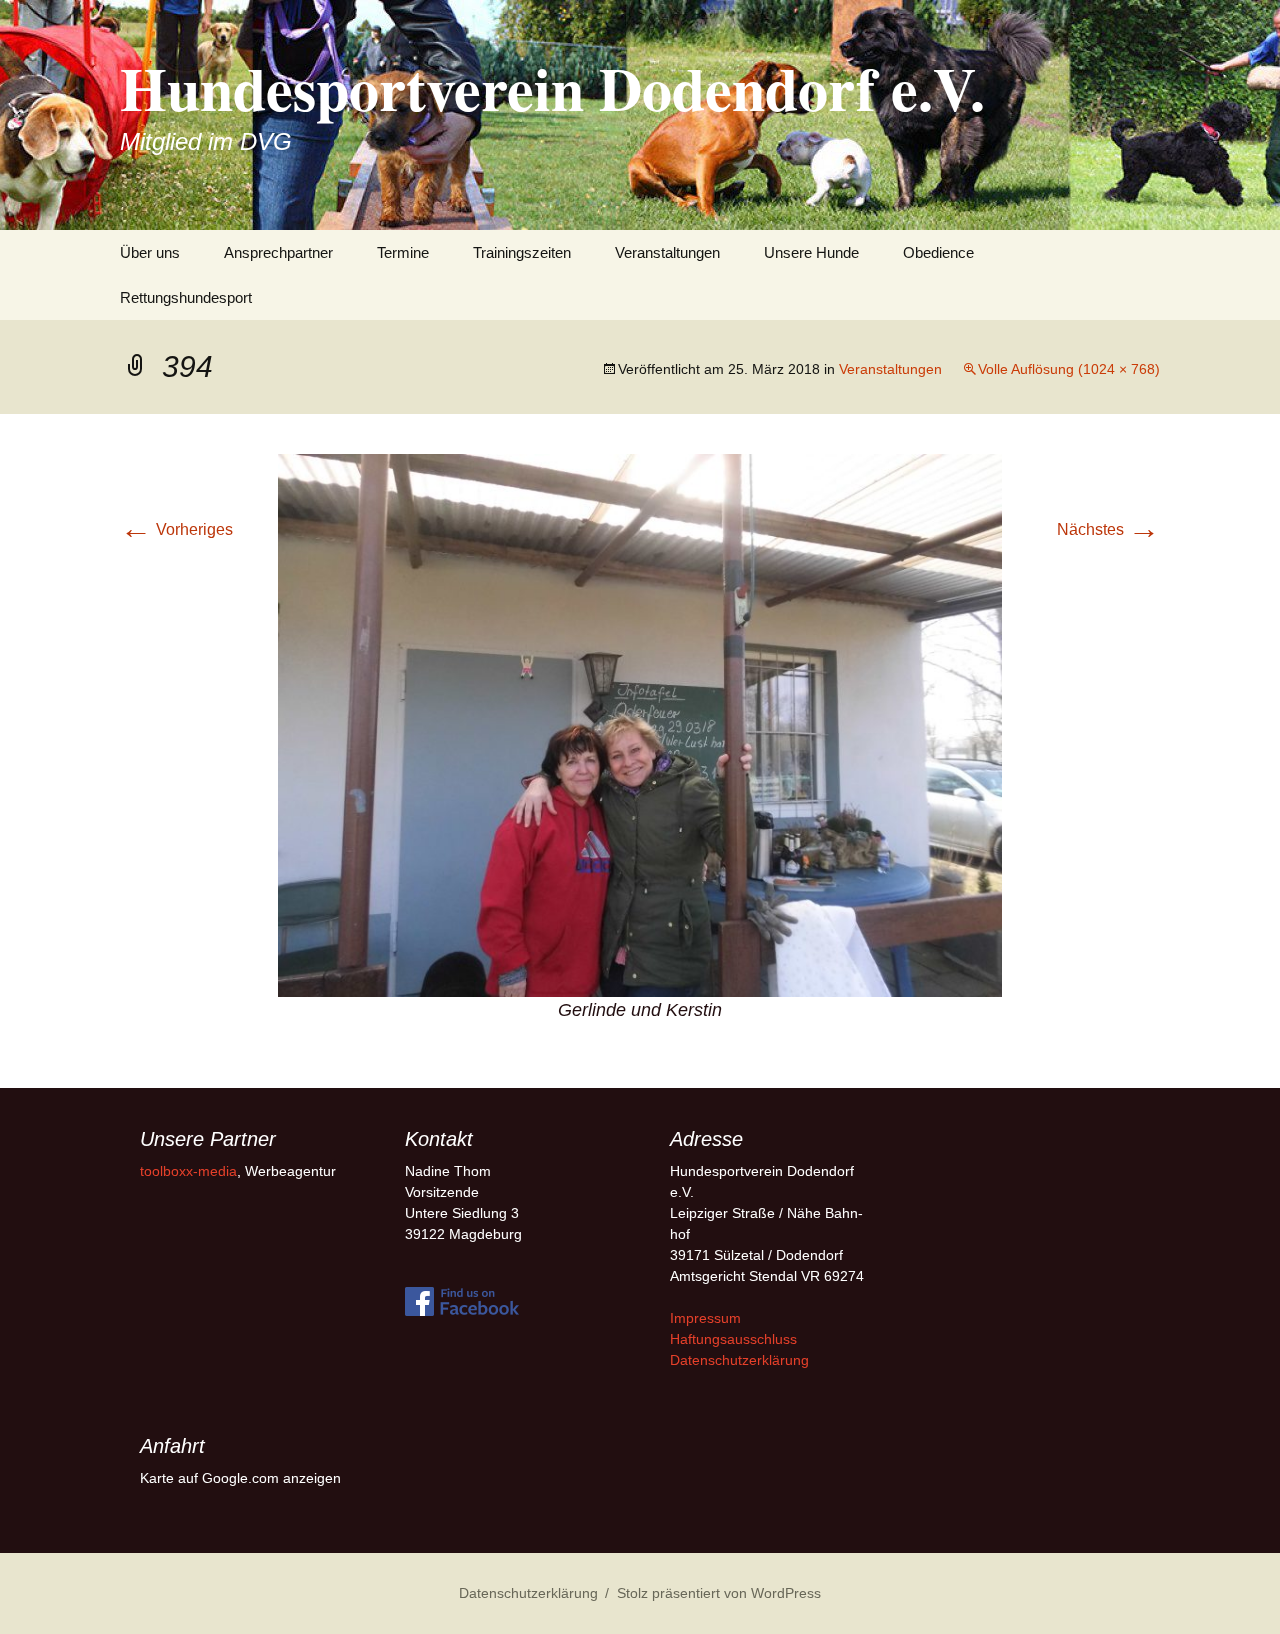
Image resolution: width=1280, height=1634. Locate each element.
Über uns (150, 252)
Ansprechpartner (278, 252)
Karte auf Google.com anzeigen (240, 1478)
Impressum (705, 1318)
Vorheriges (176, 529)
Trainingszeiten (522, 252)
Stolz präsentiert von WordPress (719, 1593)
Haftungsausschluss (733, 1339)
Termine (403, 252)
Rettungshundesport (186, 297)
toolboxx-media (188, 1171)
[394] (640, 724)
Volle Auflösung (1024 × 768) (1069, 369)
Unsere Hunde (811, 252)
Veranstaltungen (667, 252)
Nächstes (1108, 529)
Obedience (938, 252)
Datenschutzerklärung (739, 1360)
